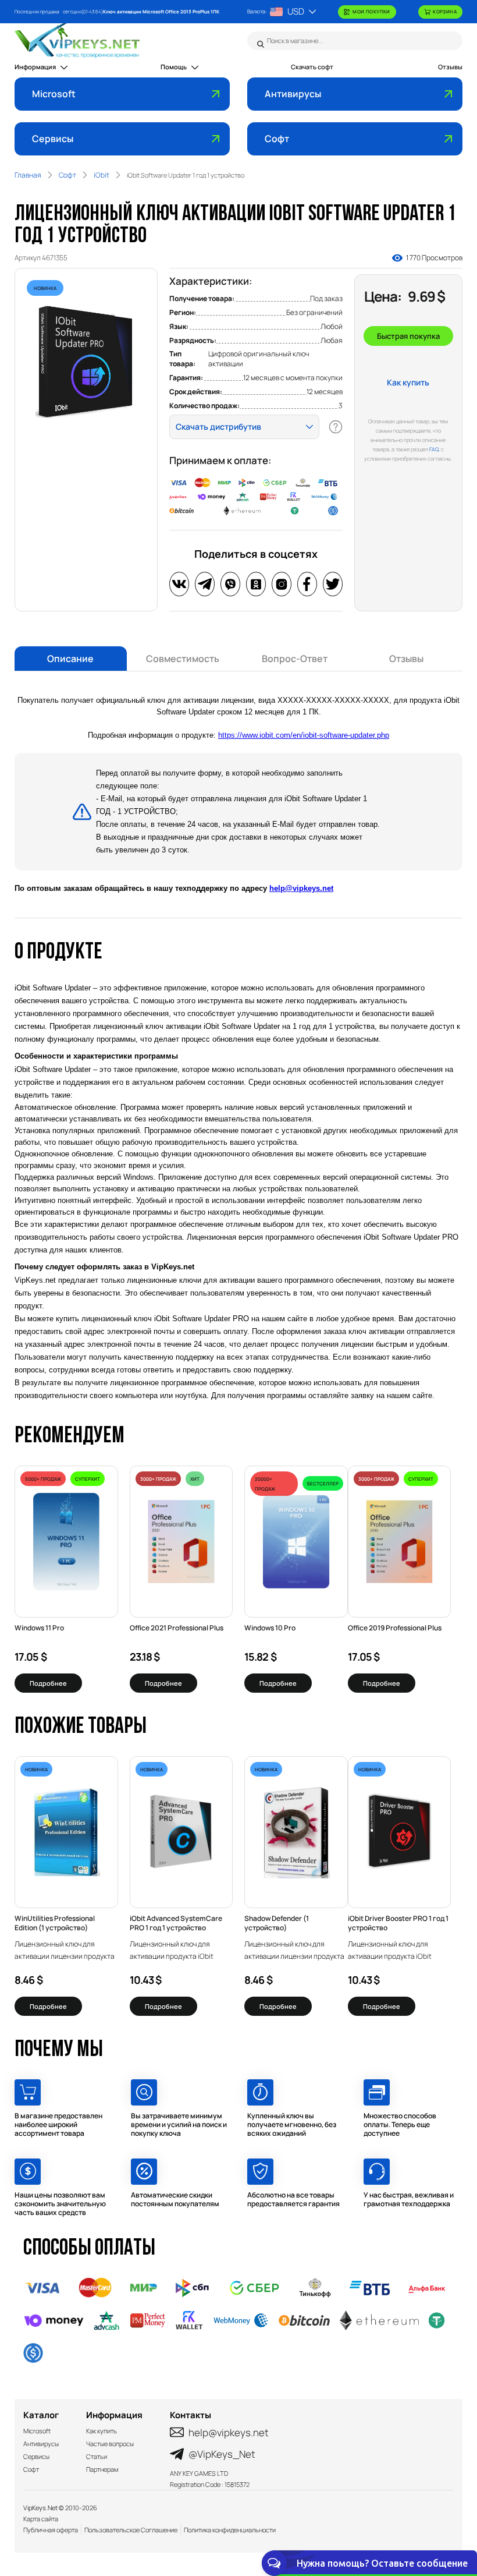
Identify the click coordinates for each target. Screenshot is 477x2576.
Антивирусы (293, 94)
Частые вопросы (110, 2444)
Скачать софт (312, 67)
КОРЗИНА (445, 11)
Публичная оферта (51, 2530)
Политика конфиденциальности (230, 2530)
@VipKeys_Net (222, 2454)
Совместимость (183, 659)
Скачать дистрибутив (218, 427)
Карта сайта (41, 2519)
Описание (70, 659)
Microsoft (54, 94)
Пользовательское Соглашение (131, 2530)
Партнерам (102, 2469)
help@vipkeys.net (301, 888)
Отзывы (450, 67)
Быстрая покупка (408, 336)
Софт (277, 139)
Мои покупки (371, 11)
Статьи (97, 2456)
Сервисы (53, 139)
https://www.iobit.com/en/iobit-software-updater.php (304, 735)
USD (296, 11)
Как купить (408, 382)
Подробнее (48, 1683)
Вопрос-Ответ (295, 659)
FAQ (434, 449)
